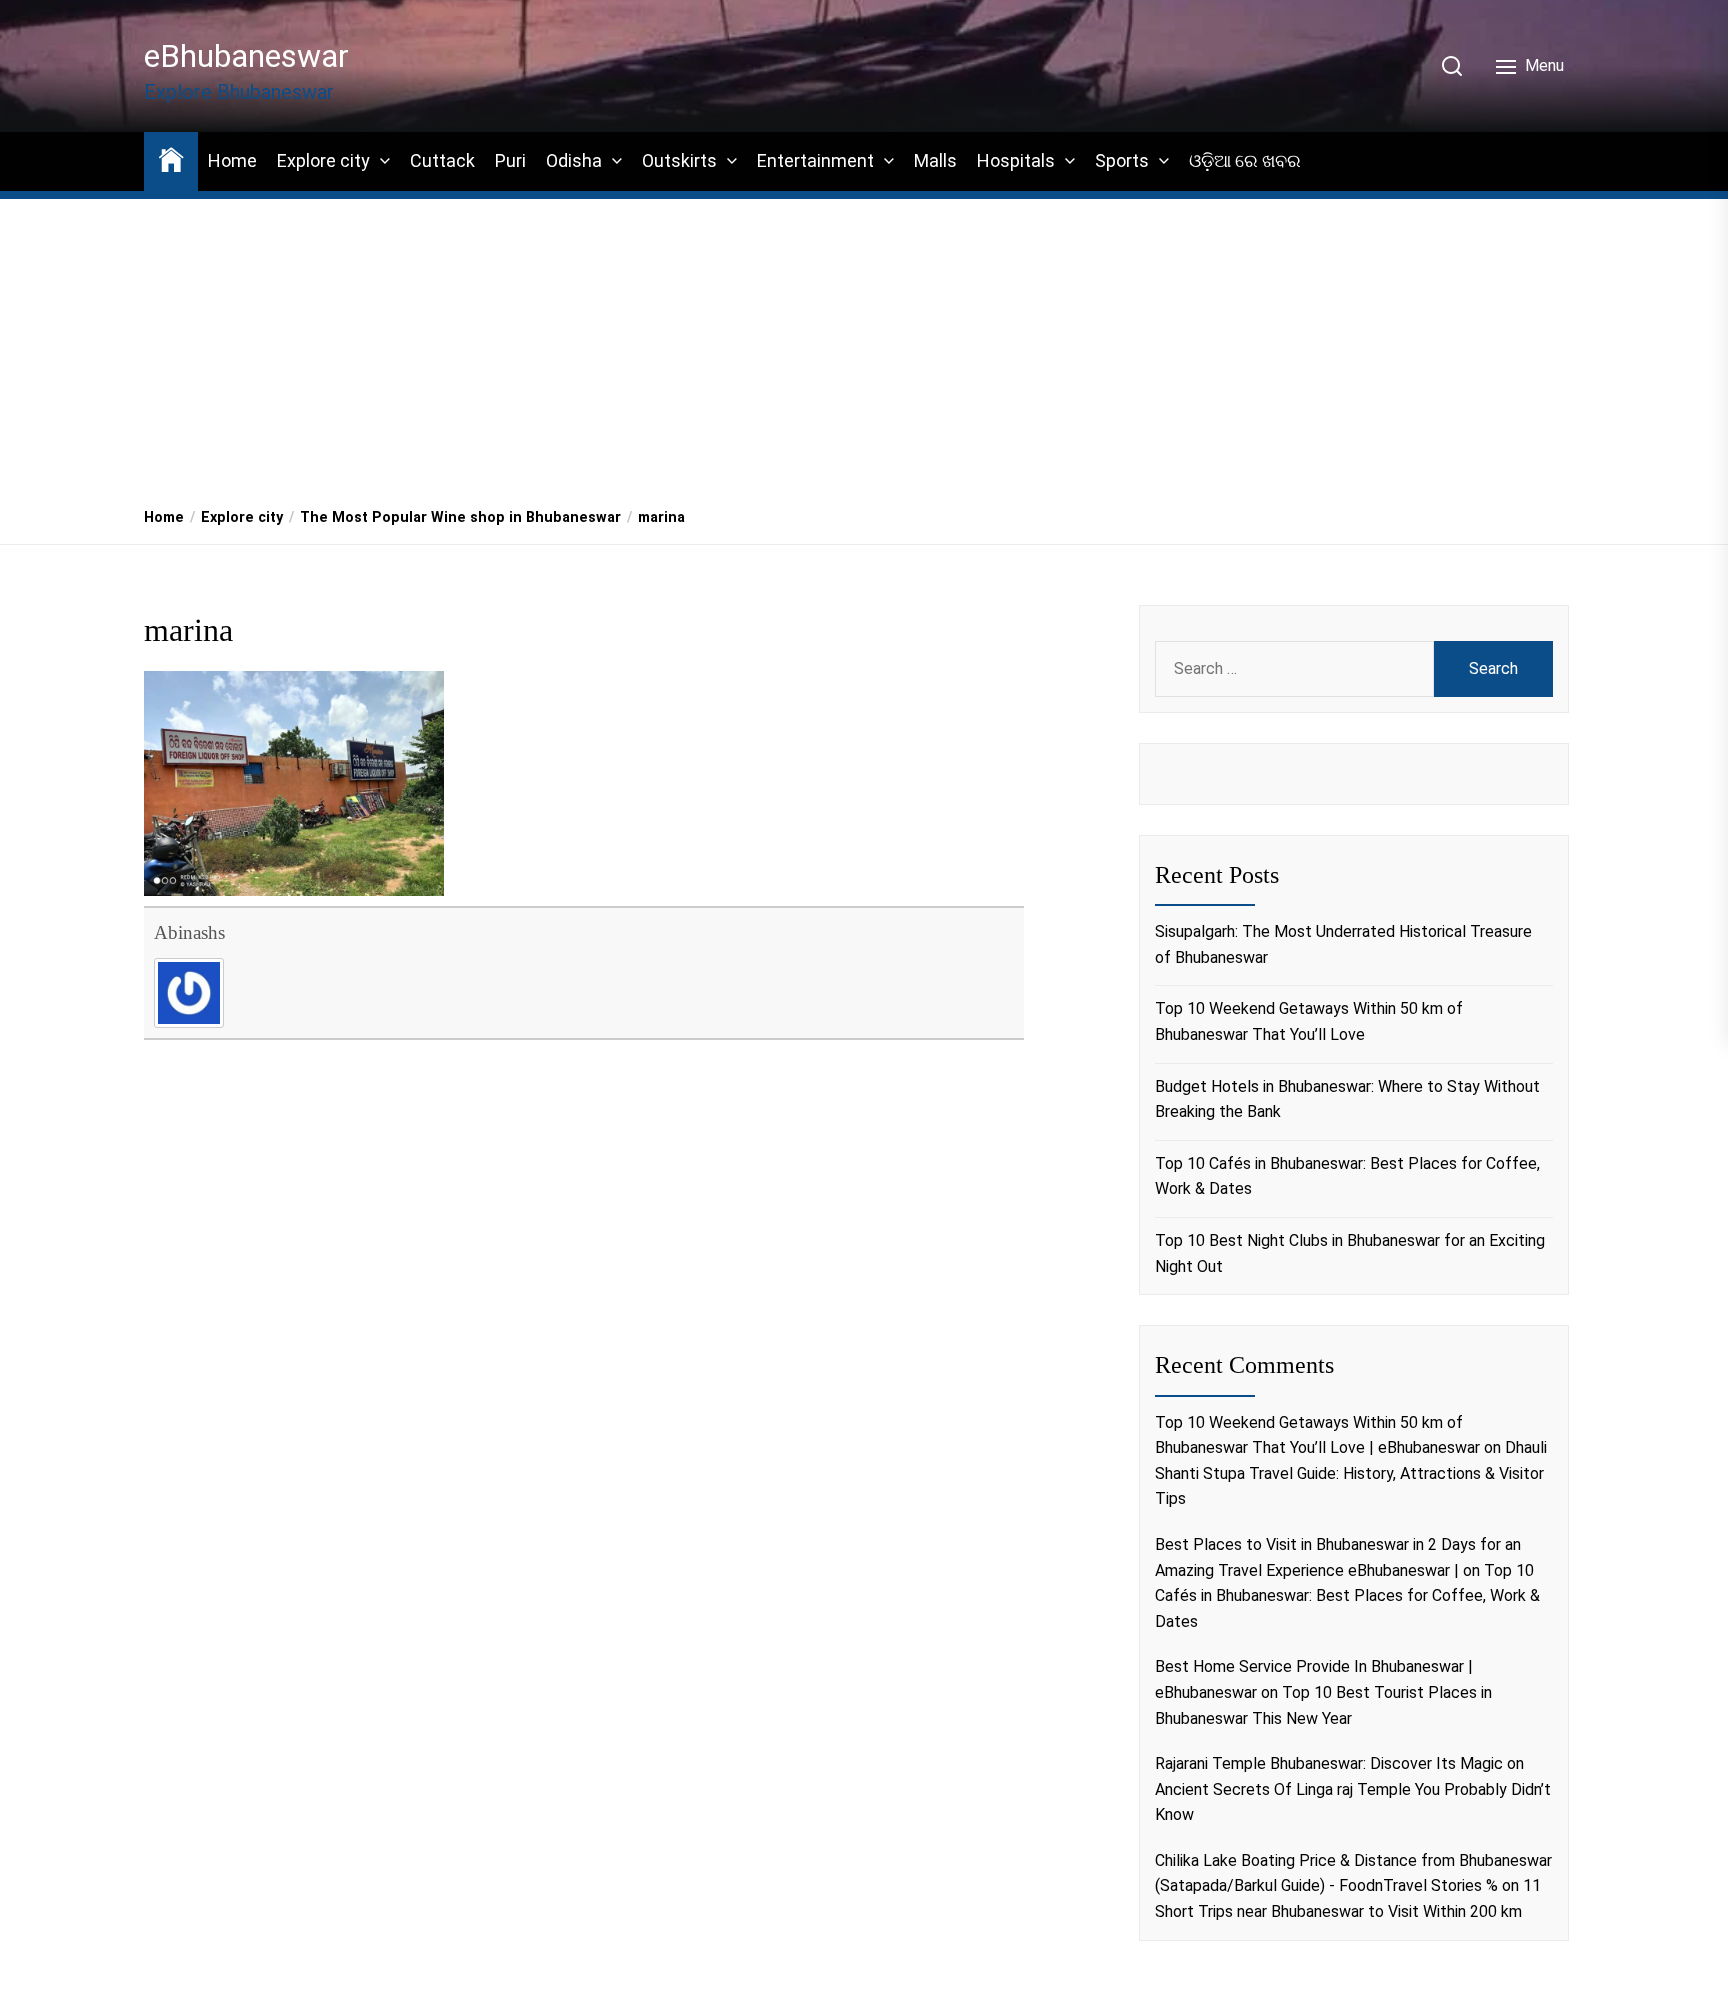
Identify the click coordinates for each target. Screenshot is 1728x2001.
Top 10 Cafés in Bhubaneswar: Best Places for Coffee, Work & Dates (1347, 1176)
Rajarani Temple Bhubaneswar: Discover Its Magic (1329, 1763)
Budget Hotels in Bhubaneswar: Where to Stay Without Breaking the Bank (1347, 1099)
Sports (1122, 160)
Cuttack (442, 160)
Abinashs (189, 932)
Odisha (574, 160)
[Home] (171, 158)
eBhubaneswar (246, 56)
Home (232, 160)
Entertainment (815, 160)
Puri (510, 160)
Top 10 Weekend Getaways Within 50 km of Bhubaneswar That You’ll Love (1309, 1021)
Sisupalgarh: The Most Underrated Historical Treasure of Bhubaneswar (1343, 944)
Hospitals (1016, 160)
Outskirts (679, 160)
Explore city (323, 160)
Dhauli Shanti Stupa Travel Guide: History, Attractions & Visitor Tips (1351, 1473)
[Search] (1452, 66)
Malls (935, 160)
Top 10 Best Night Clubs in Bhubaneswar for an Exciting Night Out (1350, 1253)
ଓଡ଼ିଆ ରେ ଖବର (1245, 160)
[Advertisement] (864, 341)
